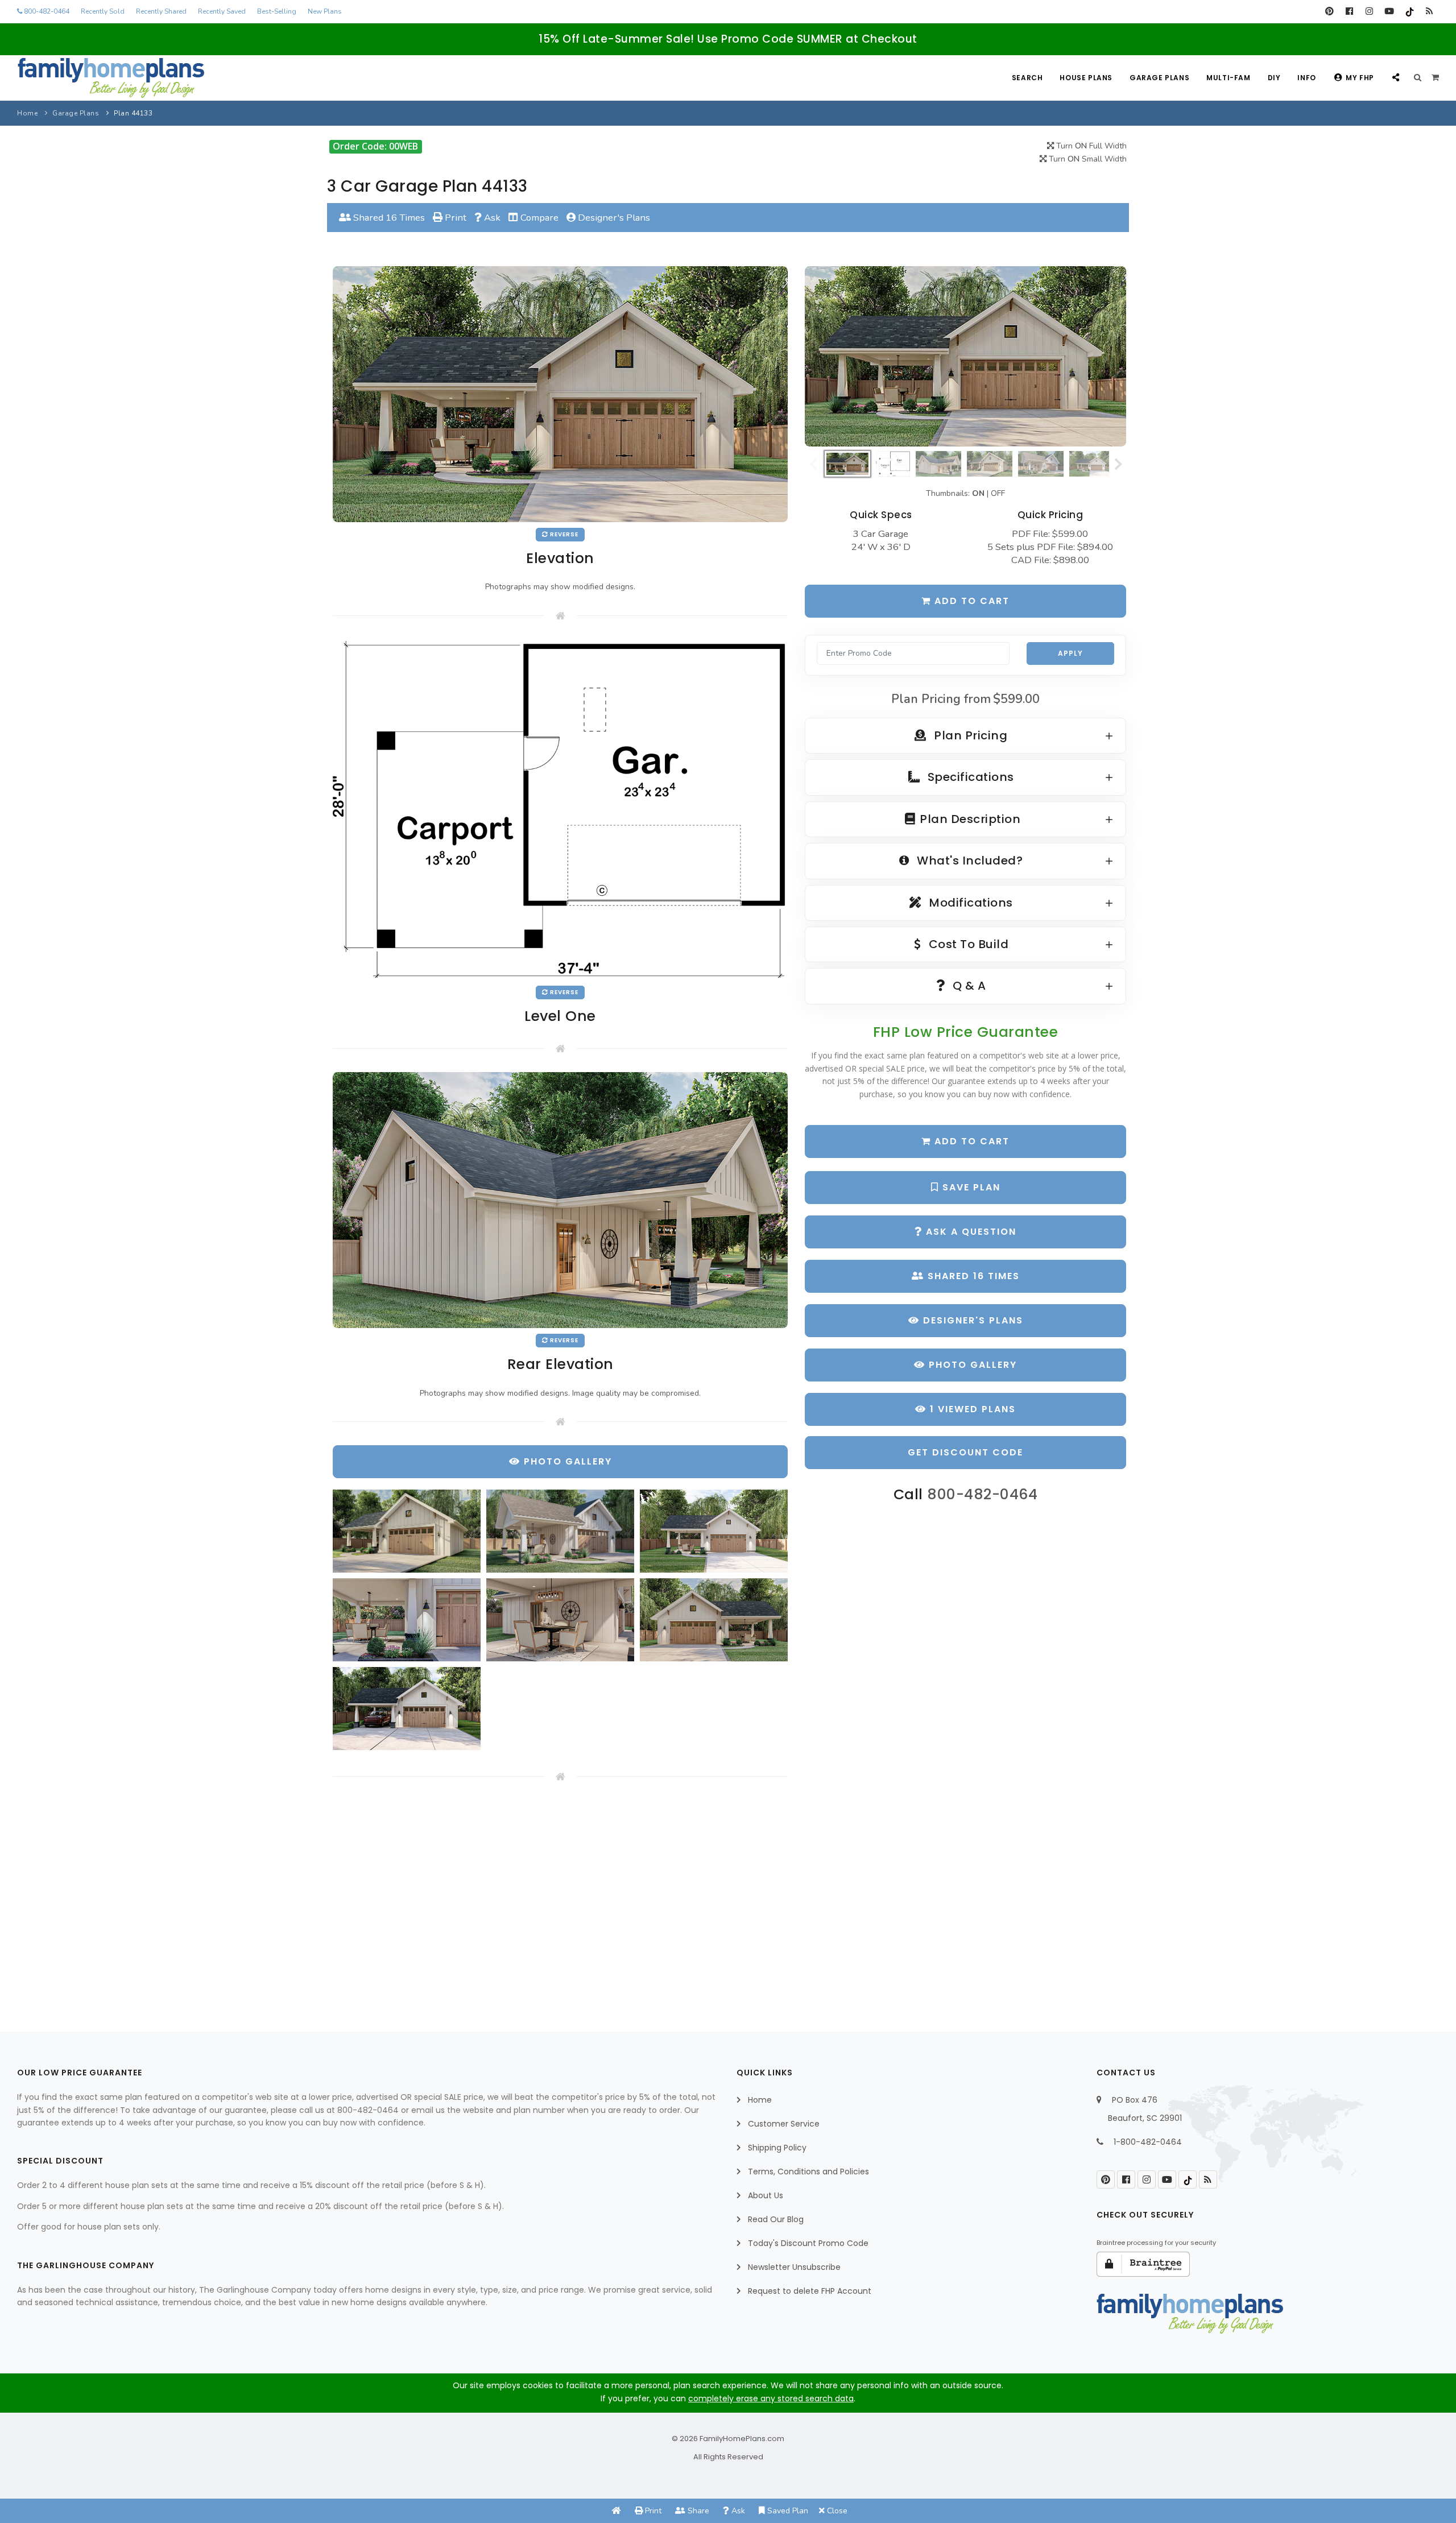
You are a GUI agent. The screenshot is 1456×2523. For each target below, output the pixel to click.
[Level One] (560, 808)
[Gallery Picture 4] (407, 1620)
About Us (766, 2195)
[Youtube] (1389, 11)
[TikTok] (1409, 11)
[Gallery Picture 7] (407, 1709)
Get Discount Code (965, 1452)
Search (1027, 78)
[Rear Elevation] (560, 1199)
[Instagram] (1369, 11)
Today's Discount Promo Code (808, 2243)
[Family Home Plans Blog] (1429, 11)
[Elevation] (965, 357)
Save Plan (970, 1187)
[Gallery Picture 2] (560, 1531)
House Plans (1086, 78)
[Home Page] (617, 2511)
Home (27, 113)
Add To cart (970, 1141)
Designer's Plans (613, 218)
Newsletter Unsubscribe (794, 2267)
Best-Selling (277, 11)
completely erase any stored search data (771, 2398)
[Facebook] (1349, 11)
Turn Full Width (1090, 146)
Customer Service (784, 2124)
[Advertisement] (560, 1897)
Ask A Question (969, 1232)
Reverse (563, 534)
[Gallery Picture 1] (407, 1531)
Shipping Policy (777, 2148)
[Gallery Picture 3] (714, 1531)
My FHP (1360, 78)
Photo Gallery (971, 1365)
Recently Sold (103, 11)
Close (836, 2511)
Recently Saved (222, 11)
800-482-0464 (46, 11)
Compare (538, 218)
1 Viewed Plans (971, 1409)
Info (1306, 78)
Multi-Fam (1228, 78)
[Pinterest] (1329, 11)
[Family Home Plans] (111, 78)
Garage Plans (1159, 78)
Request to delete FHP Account (810, 2291)
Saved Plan (787, 2511)
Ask (491, 218)
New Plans (325, 11)
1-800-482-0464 (1148, 2142)
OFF (998, 493)
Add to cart (970, 601)
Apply (1070, 653)
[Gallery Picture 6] (714, 1620)
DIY (1274, 78)
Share (697, 2511)
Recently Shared (161, 11)
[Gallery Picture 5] (560, 1620)
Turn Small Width (1087, 159)
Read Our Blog (776, 2219)
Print (454, 218)
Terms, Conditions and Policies (808, 2172)
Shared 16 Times (388, 218)
